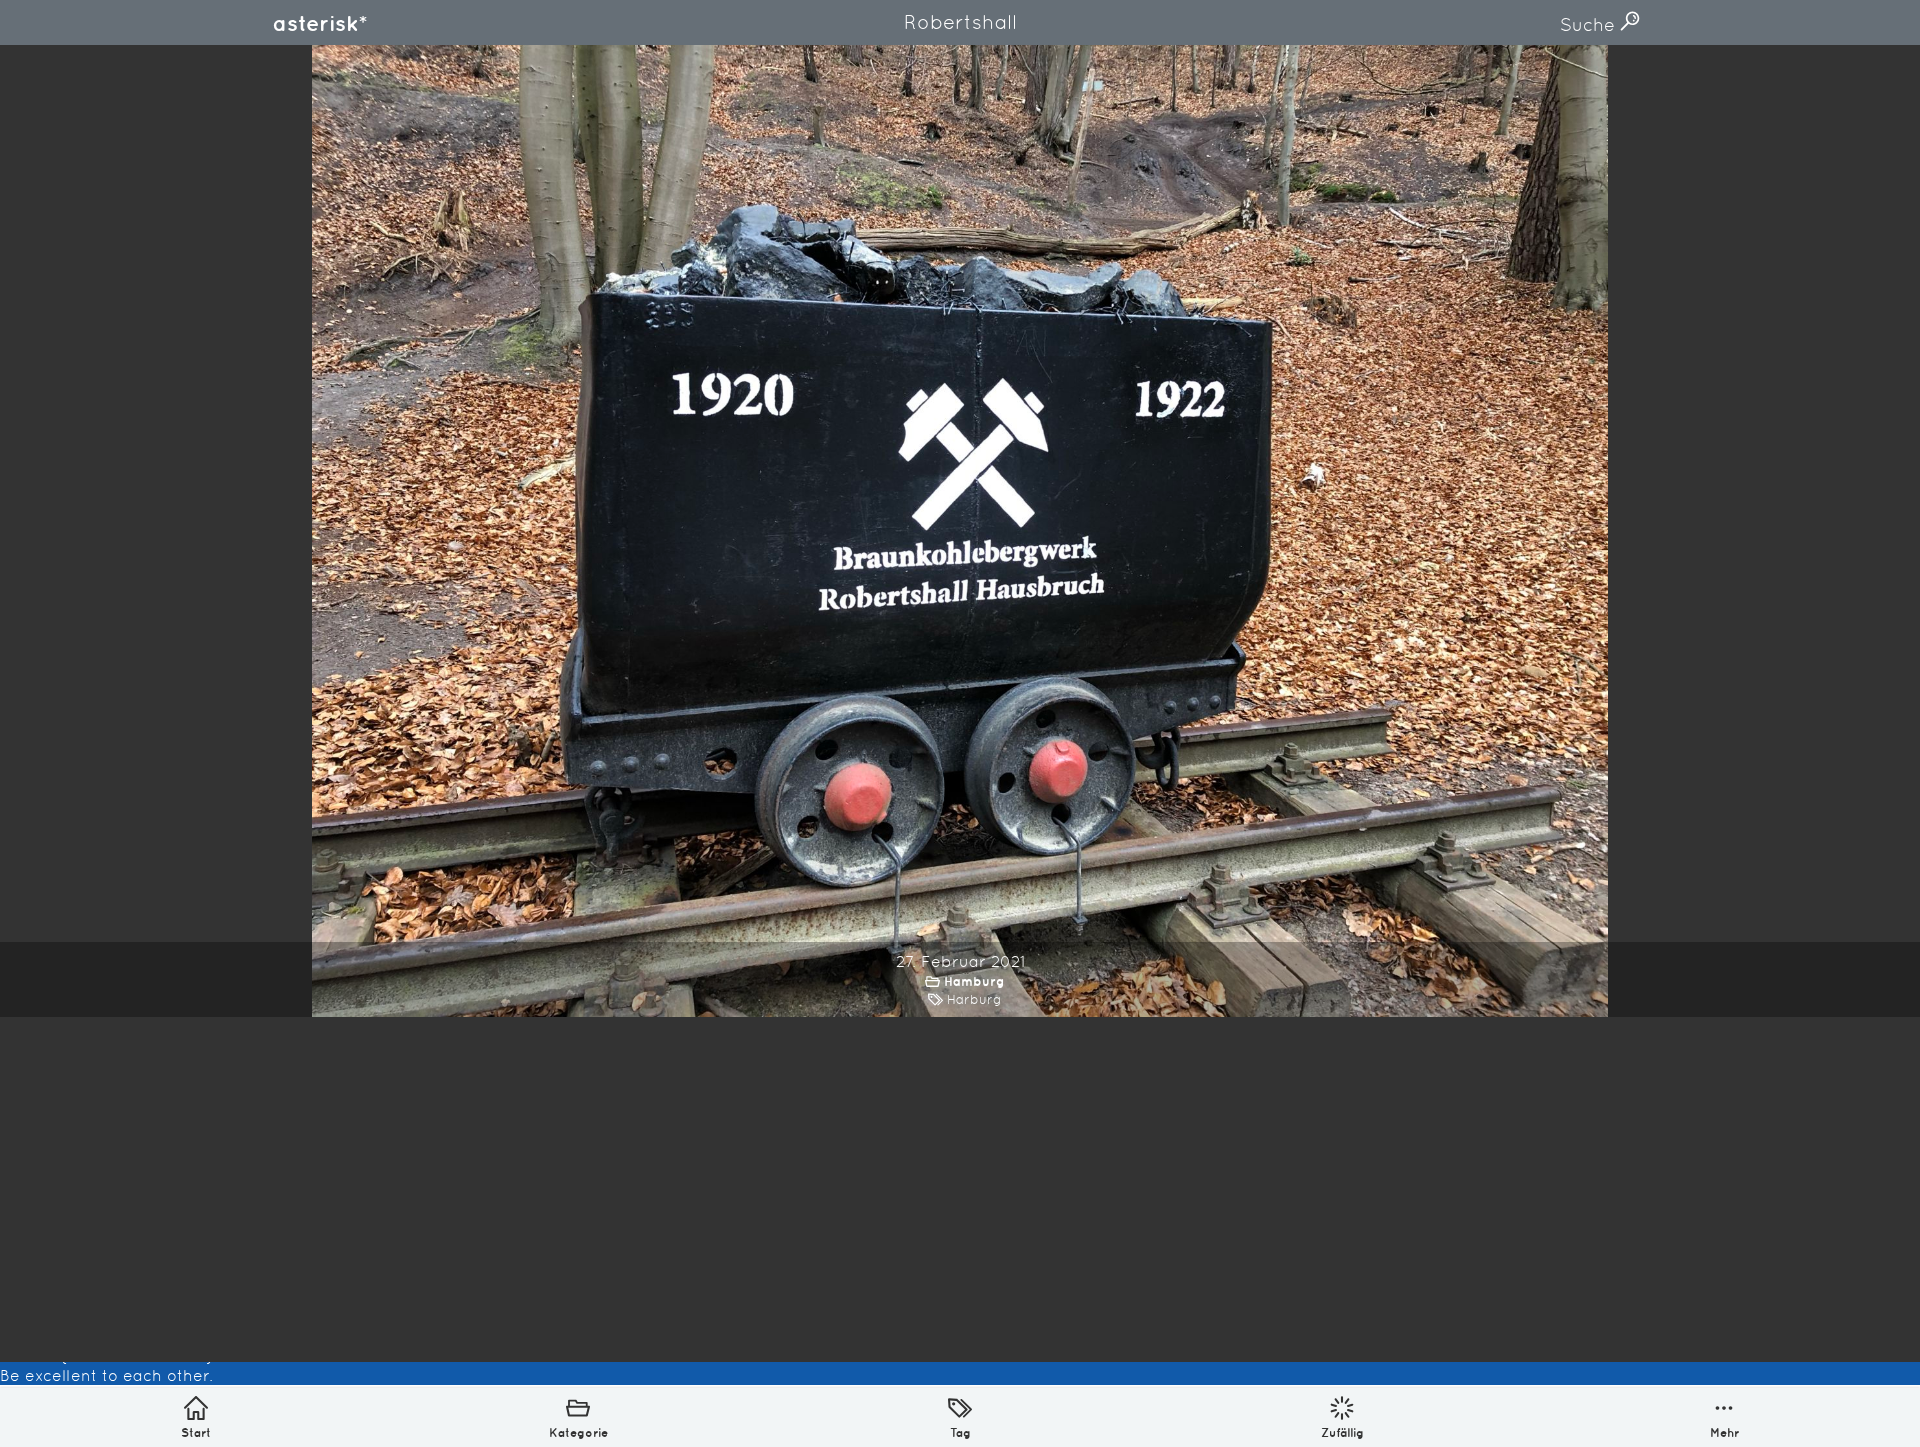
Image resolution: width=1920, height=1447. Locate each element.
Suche (1590, 24)
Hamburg (974, 981)
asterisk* (320, 23)
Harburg (974, 999)
